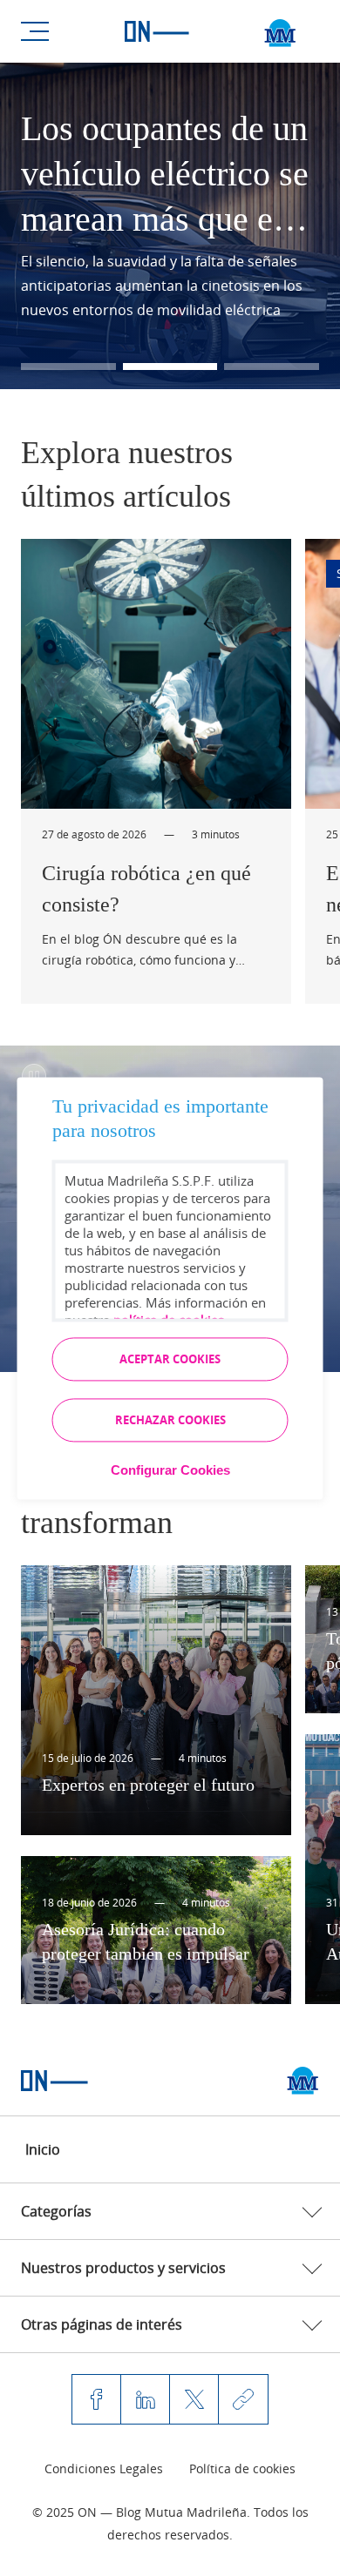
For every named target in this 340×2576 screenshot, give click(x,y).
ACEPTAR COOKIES (170, 1359)
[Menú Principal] (35, 31)
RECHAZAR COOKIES (170, 1420)
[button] (68, 367)
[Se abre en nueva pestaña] (303, 2081)
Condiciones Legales (104, 2468)
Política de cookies (242, 2468)
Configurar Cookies (170, 1470)
